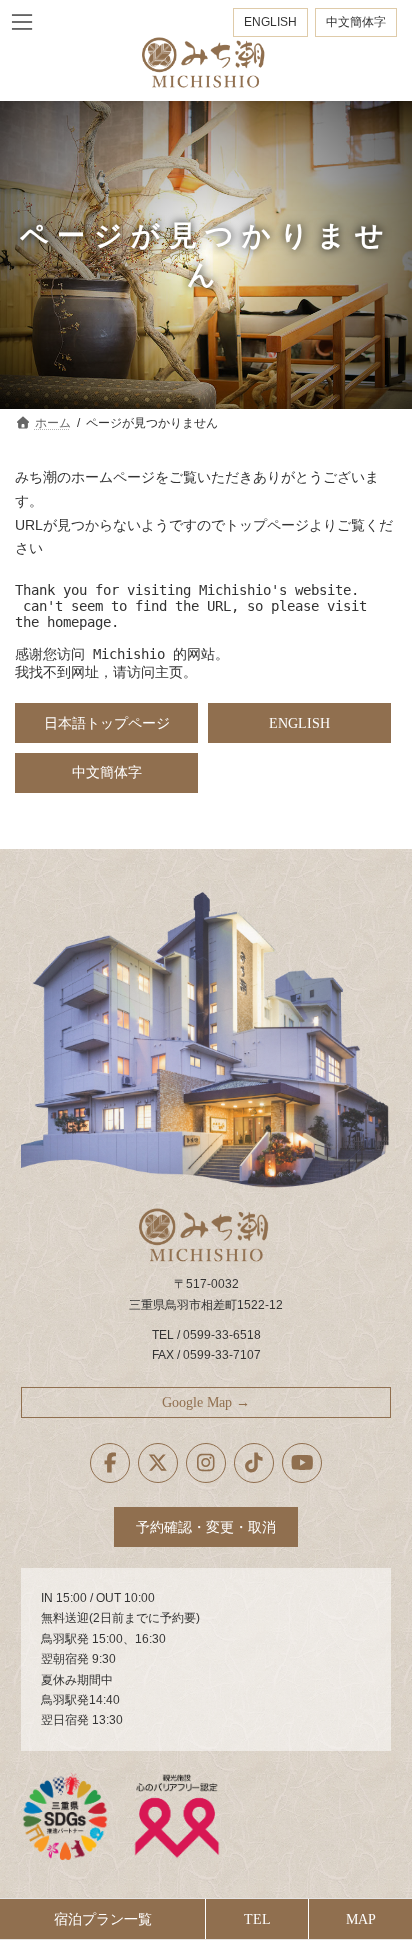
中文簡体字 (356, 22)
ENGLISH (270, 22)
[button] (106, 723)
